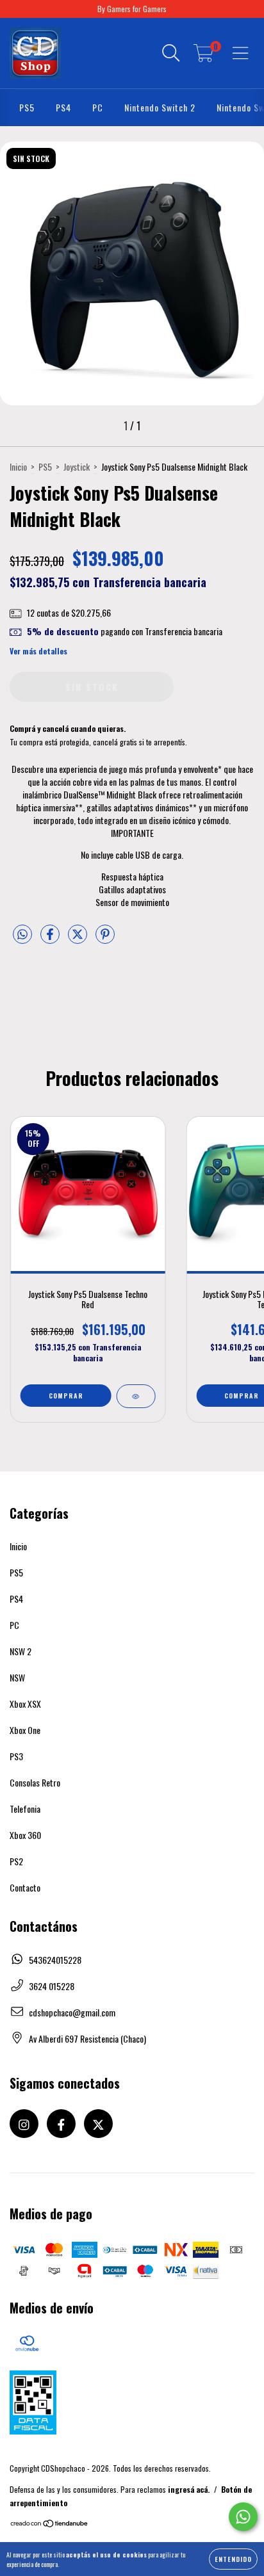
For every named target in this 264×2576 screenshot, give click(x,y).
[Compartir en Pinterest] (105, 939)
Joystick (77, 466)
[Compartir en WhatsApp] (22, 935)
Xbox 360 (25, 1835)
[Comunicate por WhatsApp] (243, 2517)
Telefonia (25, 1809)
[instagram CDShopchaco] (24, 2124)
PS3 (16, 1756)
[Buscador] (171, 53)
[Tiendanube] (50, 2524)
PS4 (63, 107)
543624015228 (55, 1960)
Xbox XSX (25, 1704)
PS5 (27, 107)
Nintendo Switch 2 (160, 107)
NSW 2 (21, 1651)
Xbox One (25, 1730)
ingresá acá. (189, 2489)
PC (98, 107)
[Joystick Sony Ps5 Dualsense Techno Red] (136, 1396)
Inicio (18, 466)
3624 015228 (52, 1986)
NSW (17, 1677)
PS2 (16, 1861)
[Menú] (241, 53)
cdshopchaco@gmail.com (72, 2012)
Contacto (25, 1887)
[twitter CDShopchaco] (98, 2124)
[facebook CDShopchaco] (61, 2124)
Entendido (233, 2559)
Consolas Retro (35, 1782)
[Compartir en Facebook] (51, 939)
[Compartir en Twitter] (78, 939)
